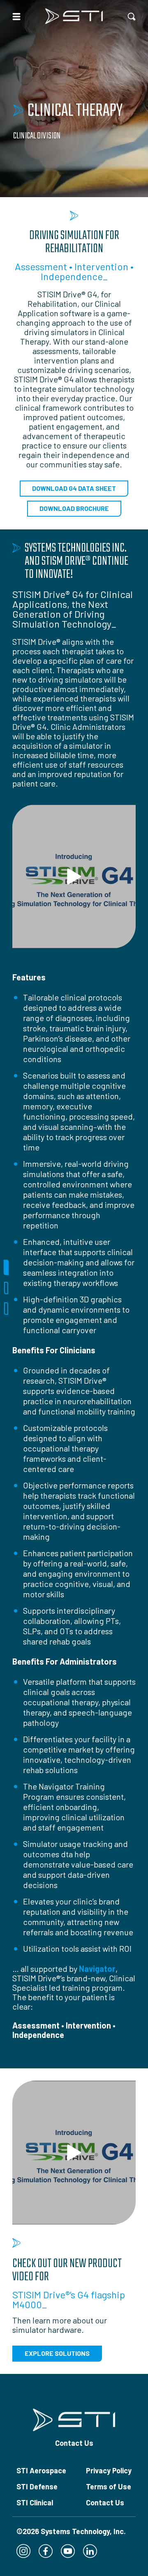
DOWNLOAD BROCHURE (74, 508)
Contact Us (74, 2443)
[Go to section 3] (6, 1309)
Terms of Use (109, 2486)
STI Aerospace (41, 2470)
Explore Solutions (57, 2353)
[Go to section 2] (6, 1288)
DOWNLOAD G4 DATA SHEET (74, 488)
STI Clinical (35, 2502)
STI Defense (37, 2486)
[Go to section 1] (6, 1267)
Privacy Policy (109, 2470)
